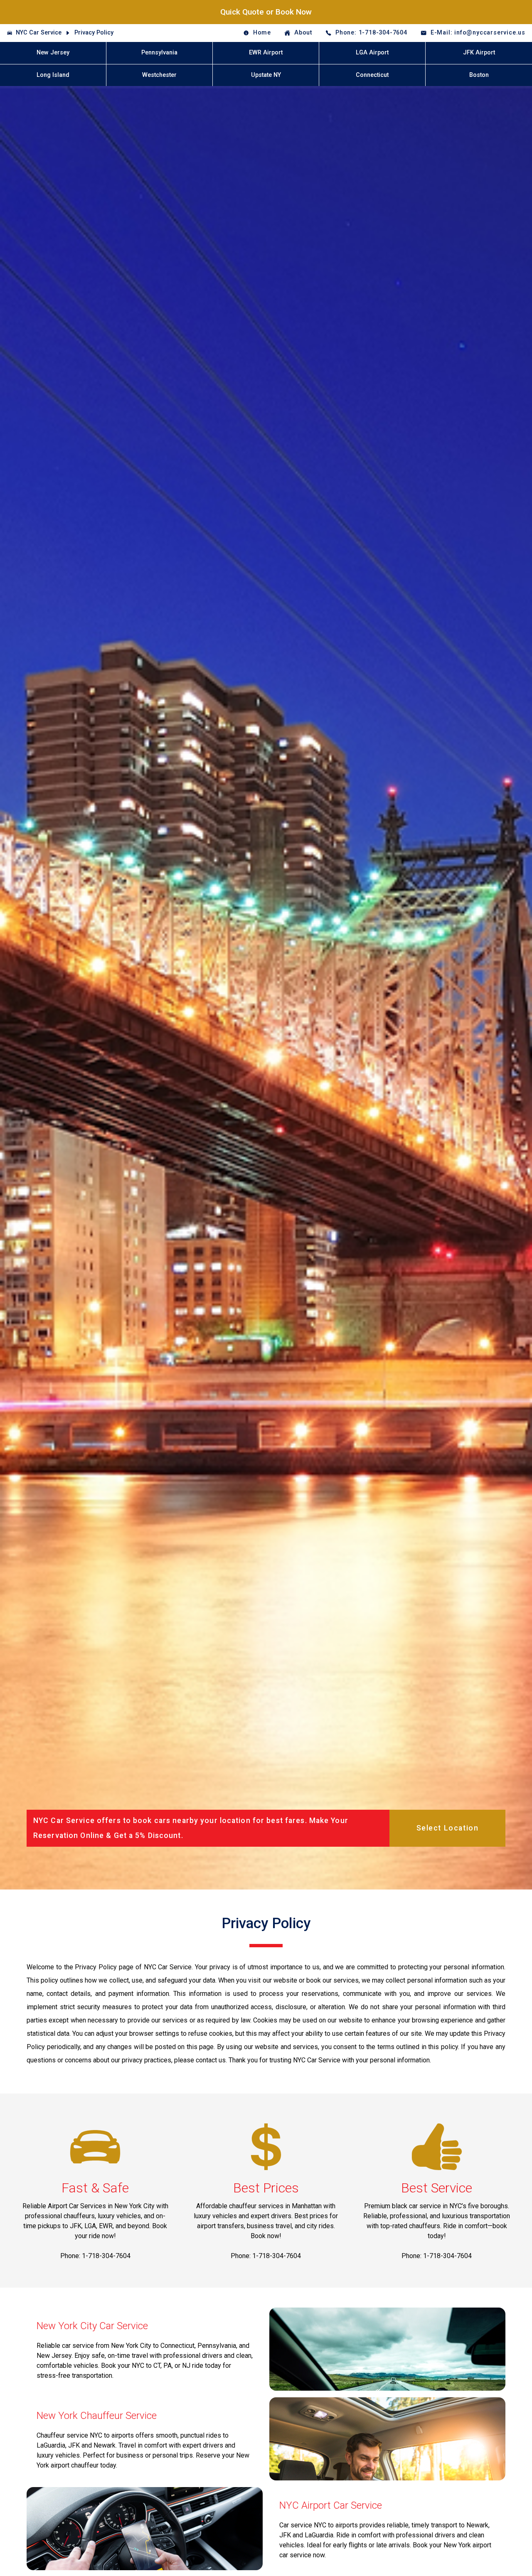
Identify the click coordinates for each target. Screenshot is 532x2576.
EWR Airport (266, 53)
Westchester (159, 75)
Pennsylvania (159, 53)
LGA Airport (372, 53)
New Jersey (53, 53)
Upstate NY (266, 75)
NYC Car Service (39, 33)
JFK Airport (479, 53)
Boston (479, 75)
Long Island (53, 75)
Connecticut (372, 75)
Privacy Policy (94, 33)
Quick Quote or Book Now (266, 12)
